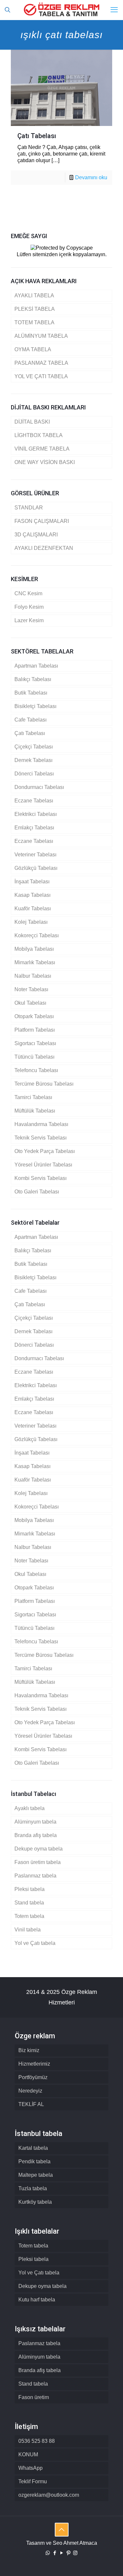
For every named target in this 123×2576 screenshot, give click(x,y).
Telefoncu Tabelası (36, 1070)
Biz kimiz (29, 2050)
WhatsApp (31, 2468)
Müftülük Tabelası (35, 1111)
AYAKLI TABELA (34, 295)
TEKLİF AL (31, 2104)
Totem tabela (29, 1916)
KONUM (28, 2454)
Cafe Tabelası (31, 720)
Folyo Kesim (29, 607)
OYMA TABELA (33, 349)
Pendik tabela (34, 2161)
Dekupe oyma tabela (39, 1849)
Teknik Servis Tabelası (41, 1138)
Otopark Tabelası (34, 1016)
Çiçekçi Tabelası (34, 747)
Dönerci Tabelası (34, 774)
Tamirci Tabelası (33, 1097)
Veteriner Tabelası (35, 855)
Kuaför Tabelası (33, 908)
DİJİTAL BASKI (32, 422)
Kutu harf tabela (37, 2300)
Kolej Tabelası (31, 922)
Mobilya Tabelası (34, 949)
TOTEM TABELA (34, 322)
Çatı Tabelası (37, 136)
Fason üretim (34, 2397)
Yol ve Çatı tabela (35, 1943)
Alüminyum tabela (35, 1822)
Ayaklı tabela (30, 1808)
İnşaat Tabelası (32, 882)
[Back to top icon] (62, 2530)
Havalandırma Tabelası (41, 1124)
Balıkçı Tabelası (33, 679)
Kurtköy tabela (35, 2202)
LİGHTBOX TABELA (39, 435)
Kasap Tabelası (32, 895)
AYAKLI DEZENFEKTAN (44, 548)
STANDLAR (29, 508)
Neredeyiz (30, 2091)
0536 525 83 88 (37, 2441)
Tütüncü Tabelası (34, 1057)
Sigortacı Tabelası (35, 1043)
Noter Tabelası (31, 989)
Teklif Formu (33, 2481)
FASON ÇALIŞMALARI (42, 521)
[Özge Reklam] (61, 10)
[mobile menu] (114, 10)
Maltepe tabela (36, 2175)
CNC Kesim (28, 593)
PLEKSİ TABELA (35, 309)
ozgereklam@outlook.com (49, 2495)
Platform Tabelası (35, 1030)
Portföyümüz (33, 2077)
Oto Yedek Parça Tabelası (45, 1151)
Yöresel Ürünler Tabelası (43, 1165)
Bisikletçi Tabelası (35, 706)
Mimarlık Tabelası (35, 962)
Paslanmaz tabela (35, 1876)
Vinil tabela (28, 1930)
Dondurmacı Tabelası (39, 787)
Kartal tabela (33, 2148)
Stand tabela (29, 1903)
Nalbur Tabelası (33, 976)
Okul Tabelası (30, 1003)
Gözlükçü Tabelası (36, 868)
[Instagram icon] (75, 2553)
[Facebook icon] (55, 2553)
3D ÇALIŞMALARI (36, 535)
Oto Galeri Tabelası (37, 1192)
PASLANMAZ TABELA (41, 363)
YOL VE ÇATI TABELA (41, 376)
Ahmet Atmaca (80, 2543)
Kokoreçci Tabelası (37, 935)
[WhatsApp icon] (48, 2553)
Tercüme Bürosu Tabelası (44, 1084)
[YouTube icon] (61, 2553)
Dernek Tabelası (33, 760)
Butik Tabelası (31, 693)
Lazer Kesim (29, 620)
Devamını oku (91, 177)
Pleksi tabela (30, 1889)
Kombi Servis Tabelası (41, 1178)
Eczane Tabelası (34, 801)
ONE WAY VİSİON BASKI (45, 462)
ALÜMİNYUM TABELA (41, 336)
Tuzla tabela (33, 2188)
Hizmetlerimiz (34, 2064)
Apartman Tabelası (36, 666)
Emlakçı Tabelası (34, 828)
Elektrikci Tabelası (36, 814)
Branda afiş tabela (36, 1835)
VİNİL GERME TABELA (42, 449)
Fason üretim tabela (38, 1862)
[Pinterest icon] (68, 2553)
